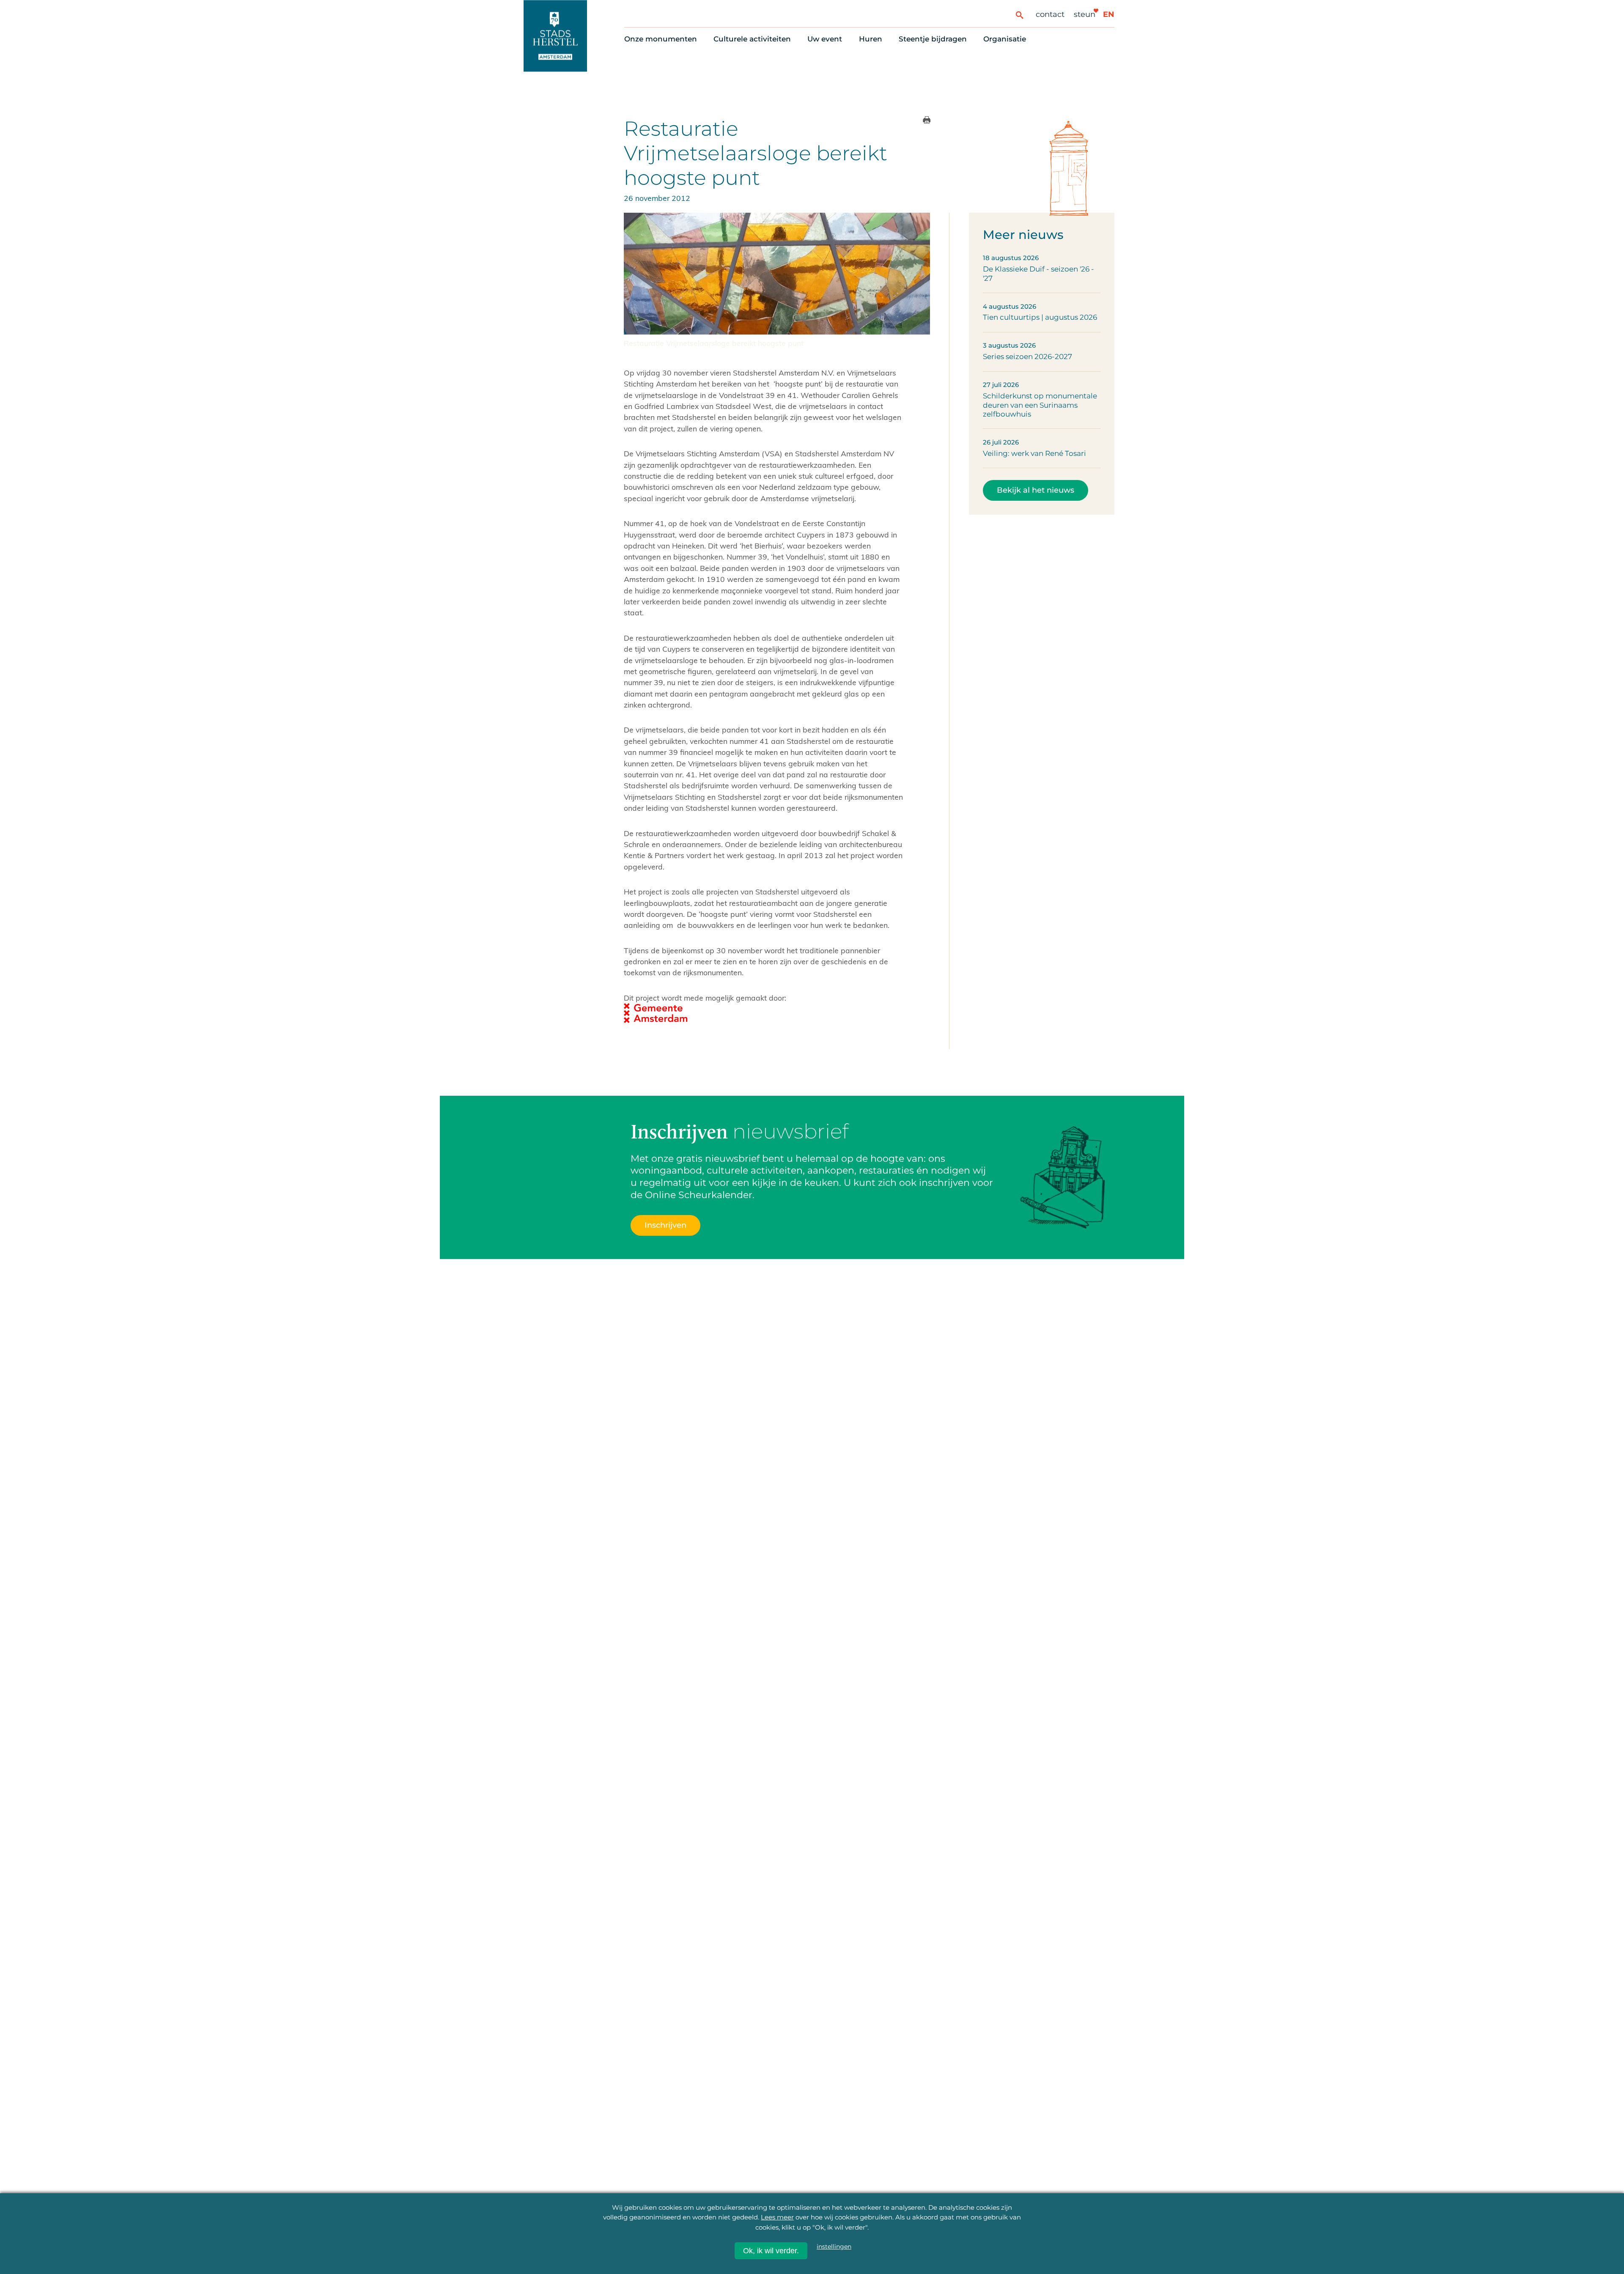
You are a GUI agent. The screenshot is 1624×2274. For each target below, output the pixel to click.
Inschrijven (1420, 2198)
